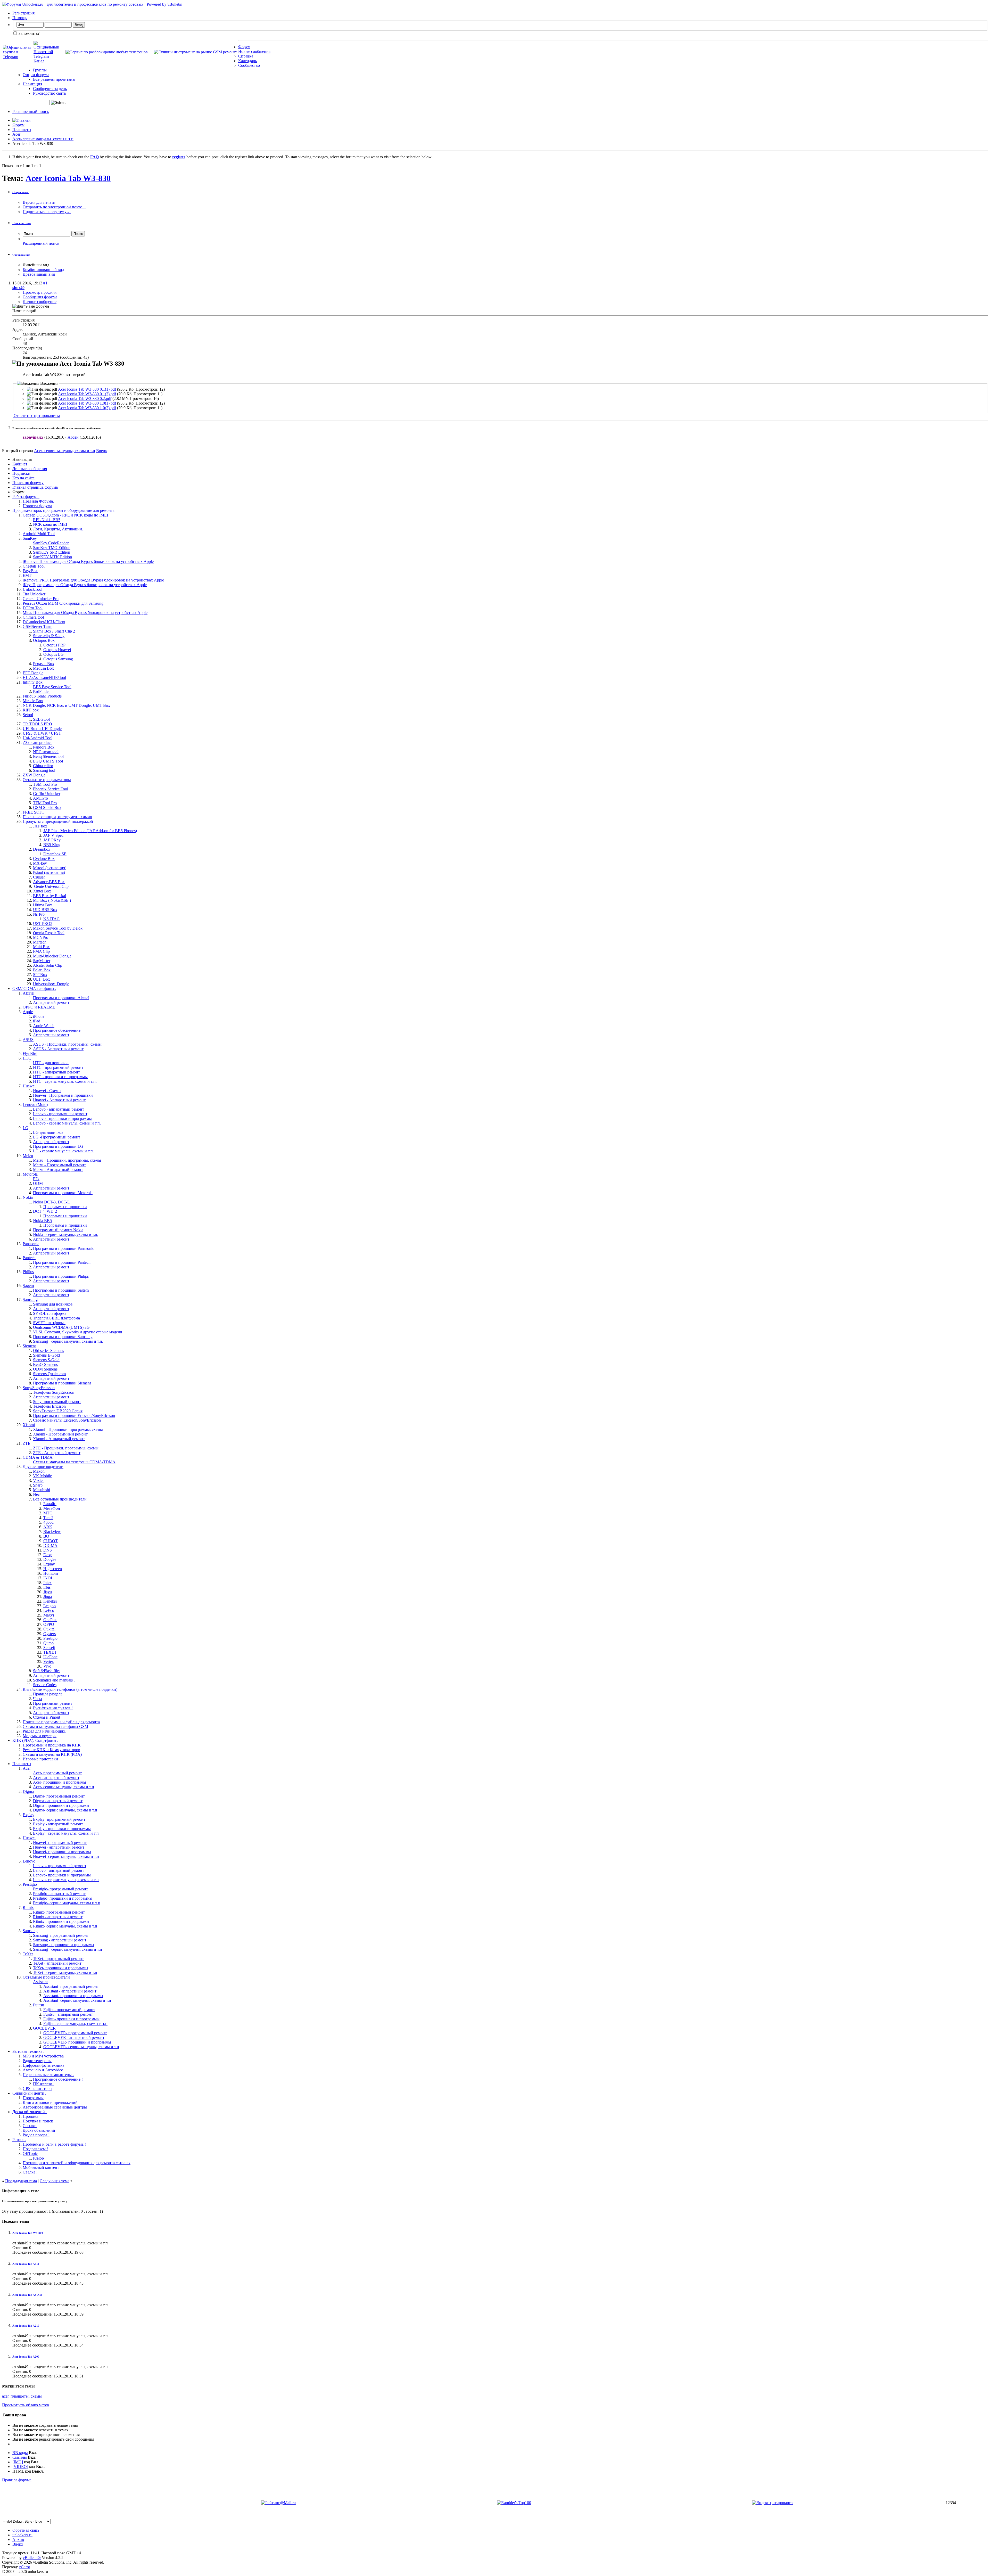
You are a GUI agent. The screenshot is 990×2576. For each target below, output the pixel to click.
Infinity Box (33, 682)
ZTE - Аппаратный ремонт (57, 1453)
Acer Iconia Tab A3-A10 (27, 2295)
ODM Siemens (45, 1369)
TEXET (50, 1652)
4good (48, 1522)
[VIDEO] (20, 2467)
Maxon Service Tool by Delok (58, 928)
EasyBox (30, 571)
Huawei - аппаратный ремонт (59, 1847)
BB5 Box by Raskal (49, 896)
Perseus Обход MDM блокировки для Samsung (63, 603)
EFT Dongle (33, 673)
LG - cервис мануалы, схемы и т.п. (63, 1151)
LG (26, 1128)
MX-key (40, 863)
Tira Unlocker (34, 594)
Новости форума (37, 506)
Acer (16, 134)
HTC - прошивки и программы (60, 1077)
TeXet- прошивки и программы (61, 1968)
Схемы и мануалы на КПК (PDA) (52, 1754)
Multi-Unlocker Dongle (52, 956)
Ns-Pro (39, 914)
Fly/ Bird (30, 1053)
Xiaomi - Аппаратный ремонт (59, 1439)
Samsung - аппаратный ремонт (60, 1940)
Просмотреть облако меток (26, 2405)
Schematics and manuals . (54, 1680)
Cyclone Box (44, 859)
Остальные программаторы (47, 780)
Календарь (247, 61)
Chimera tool (33, 617)
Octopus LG (53, 654)
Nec (36, 1494)
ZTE (27, 1443)
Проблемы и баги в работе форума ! (54, 2144)
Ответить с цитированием (36, 416)
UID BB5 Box (45, 910)
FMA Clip (41, 951)
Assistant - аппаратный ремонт (70, 1991)
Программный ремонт (53, 1703)
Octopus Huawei (57, 650)
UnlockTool (32, 589)
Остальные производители (46, 1977)
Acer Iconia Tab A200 (26, 2357)
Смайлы (20, 2457)
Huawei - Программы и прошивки (63, 1095)
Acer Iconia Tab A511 (26, 2264)
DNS (48, 1550)
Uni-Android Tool (38, 738)
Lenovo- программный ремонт (60, 1866)
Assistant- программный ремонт (71, 1986)
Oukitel (49, 1629)
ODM (38, 1183)
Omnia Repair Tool (49, 933)
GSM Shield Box (47, 807)
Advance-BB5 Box (49, 882)
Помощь (20, 18)
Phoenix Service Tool (51, 789)
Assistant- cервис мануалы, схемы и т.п (77, 2000)
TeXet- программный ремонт (58, 1959)
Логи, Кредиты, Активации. (58, 529)
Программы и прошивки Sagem (61, 1290)
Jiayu (48, 1592)
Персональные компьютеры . (48, 2075)
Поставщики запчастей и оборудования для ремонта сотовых (77, 2163)
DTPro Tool (33, 608)
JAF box (40, 826)
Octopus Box (44, 640)
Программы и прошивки (65, 1207)
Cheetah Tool (34, 566)
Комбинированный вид (43, 270)
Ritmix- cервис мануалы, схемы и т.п (65, 1926)
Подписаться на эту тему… (47, 212)
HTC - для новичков (51, 1063)
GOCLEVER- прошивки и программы (77, 2042)
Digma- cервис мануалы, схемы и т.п (65, 1810)
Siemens (30, 1346)
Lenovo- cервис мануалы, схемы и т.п (66, 1880)
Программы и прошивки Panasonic (64, 1248)
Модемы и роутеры (40, 1736)
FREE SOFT (34, 812)
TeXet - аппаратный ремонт (57, 1963)
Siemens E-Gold (46, 1355)
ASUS (28, 1040)
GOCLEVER (44, 2028)
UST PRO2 (43, 924)
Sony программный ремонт (57, 1402)
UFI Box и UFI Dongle (42, 729)
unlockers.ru (22, 2535)
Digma (28, 1791)
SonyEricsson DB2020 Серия (58, 1411)
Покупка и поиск (38, 2121)
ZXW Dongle (34, 775)
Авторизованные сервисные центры (55, 2107)
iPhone (39, 1016)
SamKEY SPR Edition (52, 552)
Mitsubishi (42, 1490)
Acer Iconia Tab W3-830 (68, 178)
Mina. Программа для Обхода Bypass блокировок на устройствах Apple (85, 613)
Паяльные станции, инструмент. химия (57, 817)
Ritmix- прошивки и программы (61, 1921)
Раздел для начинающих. (44, 1731)
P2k (36, 1179)
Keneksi (50, 1601)
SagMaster (42, 961)
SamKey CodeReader (51, 543)
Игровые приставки (40, 1759)
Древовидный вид (39, 274)
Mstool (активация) (50, 868)
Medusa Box (43, 668)
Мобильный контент (41, 2167)
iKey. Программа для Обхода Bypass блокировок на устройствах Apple (85, 585)
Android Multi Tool (39, 534)
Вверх (102, 451)
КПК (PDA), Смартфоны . (35, 1740)
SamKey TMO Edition (52, 548)
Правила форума (17, 2480)
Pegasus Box (44, 664)
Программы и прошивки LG (58, 1146)
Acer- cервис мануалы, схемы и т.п (43, 139)
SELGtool (41, 719)
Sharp (38, 1485)
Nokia (28, 1197)
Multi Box (41, 947)
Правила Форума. (38, 501)
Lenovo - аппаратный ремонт (59, 1109)
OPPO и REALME (39, 1007)
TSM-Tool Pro (45, 784)
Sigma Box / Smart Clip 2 (54, 631)
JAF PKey (52, 840)
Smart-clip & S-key (49, 636)
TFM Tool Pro (45, 803)
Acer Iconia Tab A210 (26, 2326)
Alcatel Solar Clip (48, 965)
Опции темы (20, 192)
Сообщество (249, 65)
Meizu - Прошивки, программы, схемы (67, 1160)
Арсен (73, 437)
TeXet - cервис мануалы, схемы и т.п (65, 1972)
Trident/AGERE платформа (56, 1318)
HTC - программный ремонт (58, 1067)
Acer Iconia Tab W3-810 (28, 2233)
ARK (48, 1527)
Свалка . (30, 2172)
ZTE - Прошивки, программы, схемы (66, 1448)
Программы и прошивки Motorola (63, 1193)
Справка (246, 56)
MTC (48, 1513)
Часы (38, 1699)
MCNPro (41, 937)
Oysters (49, 1634)
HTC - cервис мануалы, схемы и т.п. (65, 1081)
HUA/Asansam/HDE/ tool (44, 678)
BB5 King (52, 845)
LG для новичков (48, 1132)
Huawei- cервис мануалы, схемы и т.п (66, 1856)
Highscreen (53, 1569)
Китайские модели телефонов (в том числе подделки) (70, 1689)
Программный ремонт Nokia (58, 1230)
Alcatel (28, 993)
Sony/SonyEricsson (39, 1388)
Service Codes (45, 1685)
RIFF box (31, 710)
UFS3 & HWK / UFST (42, 733)
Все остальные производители (60, 1499)
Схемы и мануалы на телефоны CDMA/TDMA (74, 1462)
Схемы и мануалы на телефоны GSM (55, 1726)
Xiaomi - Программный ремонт (60, 1434)
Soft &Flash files (47, 1671)
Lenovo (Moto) (35, 1105)
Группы (40, 70)
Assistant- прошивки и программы (73, 1996)
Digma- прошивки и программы (61, 1805)
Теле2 (48, 1518)
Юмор (38, 2158)
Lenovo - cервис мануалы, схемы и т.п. (67, 1123)
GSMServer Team (38, 626)
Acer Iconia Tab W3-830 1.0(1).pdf (87, 403)
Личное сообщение (40, 302)
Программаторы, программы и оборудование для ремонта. (64, 510)
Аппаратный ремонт (51, 1002)
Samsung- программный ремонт (61, 1935)
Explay (49, 1564)
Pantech (29, 1258)
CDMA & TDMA (38, 1457)
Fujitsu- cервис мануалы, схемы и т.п (75, 2024)
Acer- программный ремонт (57, 1773)
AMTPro (40, 798)
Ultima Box (43, 905)
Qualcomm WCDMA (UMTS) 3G (61, 1327)
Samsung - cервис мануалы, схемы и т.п (68, 1949)
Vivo (47, 1666)
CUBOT (51, 1541)
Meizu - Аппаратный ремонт (58, 1170)
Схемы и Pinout (47, 1717)
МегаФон (52, 1508)
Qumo (48, 1643)
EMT (27, 575)
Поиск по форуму (28, 483)
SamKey (30, 538)
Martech (40, 942)
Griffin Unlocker (47, 794)
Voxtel (38, 1480)
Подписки (21, 473)
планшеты (20, 2396)
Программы (33, 2098)
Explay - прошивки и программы (62, 1829)
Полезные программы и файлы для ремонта (61, 1722)
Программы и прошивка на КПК (52, 1745)
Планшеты (22, 130)
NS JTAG (52, 919)
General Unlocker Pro (41, 599)
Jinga (48, 1597)
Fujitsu (39, 2005)
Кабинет (20, 464)
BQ (46, 1536)
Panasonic (31, 1244)
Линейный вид (36, 265)
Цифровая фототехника (43, 2065)
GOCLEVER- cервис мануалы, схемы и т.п (81, 2047)
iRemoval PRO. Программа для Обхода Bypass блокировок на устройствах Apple (93, 580)
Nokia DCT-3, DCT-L (51, 1202)
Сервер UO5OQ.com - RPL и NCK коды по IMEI (65, 515)
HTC (27, 1058)
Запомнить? (28, 33)
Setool (28, 715)
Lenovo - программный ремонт (60, 1114)
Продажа (31, 2116)
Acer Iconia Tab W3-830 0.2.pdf (85, 399)
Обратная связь (26, 2530)
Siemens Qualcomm (49, 1374)
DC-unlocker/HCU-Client (44, 622)
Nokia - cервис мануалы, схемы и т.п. (66, 1234)
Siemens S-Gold (46, 1360)
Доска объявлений (39, 2130)
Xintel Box (42, 891)
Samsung (30, 1299)
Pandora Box (44, 747)
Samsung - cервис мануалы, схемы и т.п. (68, 1341)
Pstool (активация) (49, 872)
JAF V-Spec (53, 835)
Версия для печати (39, 202)
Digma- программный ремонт (59, 1796)
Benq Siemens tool (48, 756)
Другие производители (43, 1467)
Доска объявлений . (30, 2112)
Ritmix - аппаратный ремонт (58, 1917)
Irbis (47, 1587)
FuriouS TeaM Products (42, 696)
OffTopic (30, 2153)
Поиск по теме (22, 223)
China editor (43, 766)
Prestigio (50, 1638)
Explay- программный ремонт (59, 1819)
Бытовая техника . (28, 2051)
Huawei (29, 1086)
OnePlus (50, 1620)
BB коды (20, 2453)
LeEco (49, 1610)
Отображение (21, 255)
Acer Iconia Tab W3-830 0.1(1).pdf (87, 389)
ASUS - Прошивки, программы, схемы (67, 1044)
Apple (28, 1012)
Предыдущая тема (21, 2181)
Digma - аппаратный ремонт (58, 1801)
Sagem (28, 1286)
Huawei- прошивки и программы (62, 1852)
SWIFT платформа (49, 1323)
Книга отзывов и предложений (50, 2102)
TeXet (28, 1954)
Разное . (19, 2140)
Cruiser (39, 877)
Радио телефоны (37, 2061)
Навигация (32, 84)
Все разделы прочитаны (54, 79)
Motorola (30, 1174)
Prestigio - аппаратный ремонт (59, 1894)
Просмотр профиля (40, 292)
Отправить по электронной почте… (54, 207)
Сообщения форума (40, 297)
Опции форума (36, 75)
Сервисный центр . (29, 2093)
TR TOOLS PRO (37, 724)
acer (5, 2396)
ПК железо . (44, 2084)
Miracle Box (33, 701)
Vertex (49, 1662)
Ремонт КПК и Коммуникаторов (51, 1750)
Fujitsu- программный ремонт (69, 2010)
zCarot (24, 2567)
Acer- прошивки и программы (60, 1782)
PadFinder (41, 691)
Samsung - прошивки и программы (64, 1945)
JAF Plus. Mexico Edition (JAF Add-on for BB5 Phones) (90, 831)
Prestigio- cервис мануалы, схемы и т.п (67, 1903)
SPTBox (40, 975)
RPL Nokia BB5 (47, 520)
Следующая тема (55, 2181)
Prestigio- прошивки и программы (63, 1898)
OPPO (49, 1624)
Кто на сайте (23, 478)
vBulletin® (32, 2558)
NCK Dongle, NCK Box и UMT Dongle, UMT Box (66, 705)
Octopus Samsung (58, 659)
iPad (37, 1021)
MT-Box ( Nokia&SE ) (52, 900)
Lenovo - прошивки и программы (62, 1118)
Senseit (49, 1648)
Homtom (51, 1573)
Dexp (48, 1555)
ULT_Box (42, 979)
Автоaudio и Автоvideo (43, 2070)
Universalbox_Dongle (51, 984)
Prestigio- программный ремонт (60, 1889)
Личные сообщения (30, 469)
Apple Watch (44, 1026)
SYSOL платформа (50, 1313)
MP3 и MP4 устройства (43, 2056)
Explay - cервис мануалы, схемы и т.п (66, 1833)
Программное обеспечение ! (58, 2079)
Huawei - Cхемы (47, 1091)
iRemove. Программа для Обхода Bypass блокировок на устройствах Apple (88, 561)
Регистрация (23, 13)
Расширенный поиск (31, 112)
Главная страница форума (35, 487)
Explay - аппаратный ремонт (58, 1824)
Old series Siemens (48, 1351)
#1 (45, 283)
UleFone (50, 1657)
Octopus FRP (54, 645)
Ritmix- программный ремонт (59, 1912)
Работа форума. (26, 497)
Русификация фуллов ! (53, 1708)
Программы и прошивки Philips (61, 1276)
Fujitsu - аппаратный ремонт (68, 2014)
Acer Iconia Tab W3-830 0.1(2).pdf (87, 394)
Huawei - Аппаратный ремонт (59, 1100)
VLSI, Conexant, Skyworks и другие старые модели (78, 1332)
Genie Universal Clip (51, 886)
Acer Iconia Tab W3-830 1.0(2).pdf (87, 408)
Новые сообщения (254, 51)
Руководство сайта (49, 93)
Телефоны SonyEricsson (54, 1392)
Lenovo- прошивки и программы (62, 1875)
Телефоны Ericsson (49, 1406)
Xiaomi (29, 1425)
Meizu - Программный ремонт (59, 1165)
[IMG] (18, 2462)
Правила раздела (48, 1694)
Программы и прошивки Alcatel (61, 998)
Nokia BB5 (42, 1221)
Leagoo (49, 1606)
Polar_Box (42, 970)
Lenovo (29, 1861)
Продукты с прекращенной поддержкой (58, 821)
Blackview (52, 1532)
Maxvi (49, 1615)
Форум (244, 47)
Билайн (50, 1504)
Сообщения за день (50, 89)
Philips (28, 1272)
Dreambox (42, 849)
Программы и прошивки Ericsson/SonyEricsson (74, 1416)
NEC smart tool (46, 752)
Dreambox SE (55, 854)
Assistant (40, 1982)
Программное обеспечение (57, 1030)
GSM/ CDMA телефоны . (34, 988)
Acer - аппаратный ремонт (56, 1778)
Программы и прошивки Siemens (62, 1383)
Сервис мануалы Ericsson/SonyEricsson (67, 1420)
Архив (18, 2540)
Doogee (50, 1559)
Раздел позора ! (36, 2135)
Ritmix (28, 1908)
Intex (47, 1583)
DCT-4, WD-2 (45, 1211)
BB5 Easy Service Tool (52, 687)
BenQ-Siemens (45, 1364)
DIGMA (50, 1545)
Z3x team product (37, 743)
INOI (48, 1578)
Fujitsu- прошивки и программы (71, 2019)
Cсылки (30, 2126)
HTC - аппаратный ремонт (56, 1072)
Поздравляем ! (35, 2149)
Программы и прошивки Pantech (62, 1262)
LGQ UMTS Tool (48, 761)
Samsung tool (44, 770)
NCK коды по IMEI (50, 524)
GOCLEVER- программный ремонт (75, 2033)
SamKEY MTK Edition (52, 557)
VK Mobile (42, 1476)
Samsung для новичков (53, 1304)
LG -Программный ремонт (57, 1137)
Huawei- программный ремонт (60, 1843)
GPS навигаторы (38, 2089)
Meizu (28, 1156)
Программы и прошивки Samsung (63, 1337)
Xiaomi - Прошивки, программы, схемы (68, 1429)
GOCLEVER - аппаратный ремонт (74, 2037)
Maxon (39, 1471)
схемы (36, 2396)
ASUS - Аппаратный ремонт (58, 1049)
